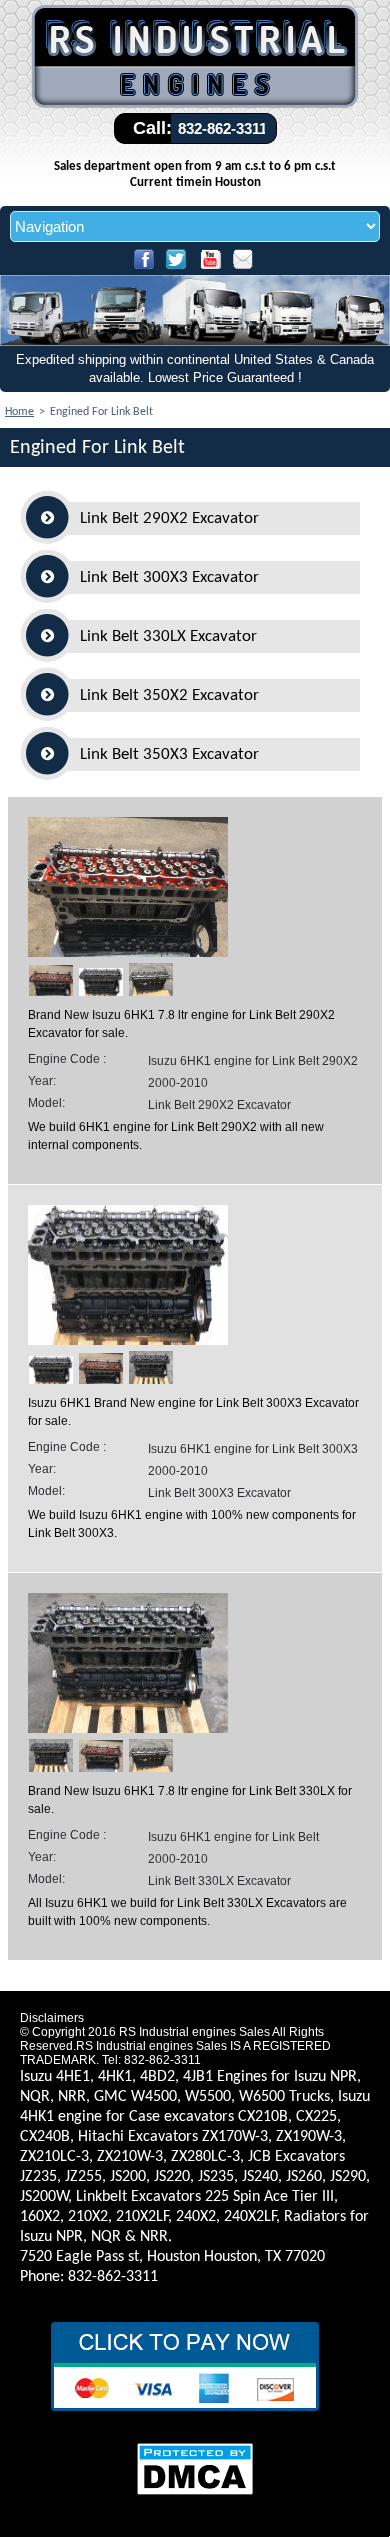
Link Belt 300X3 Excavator (169, 577)
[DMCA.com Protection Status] (195, 2493)
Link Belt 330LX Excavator (168, 636)
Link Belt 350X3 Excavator (169, 754)
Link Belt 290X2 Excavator (169, 518)
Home (19, 412)
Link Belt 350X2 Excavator (169, 695)
